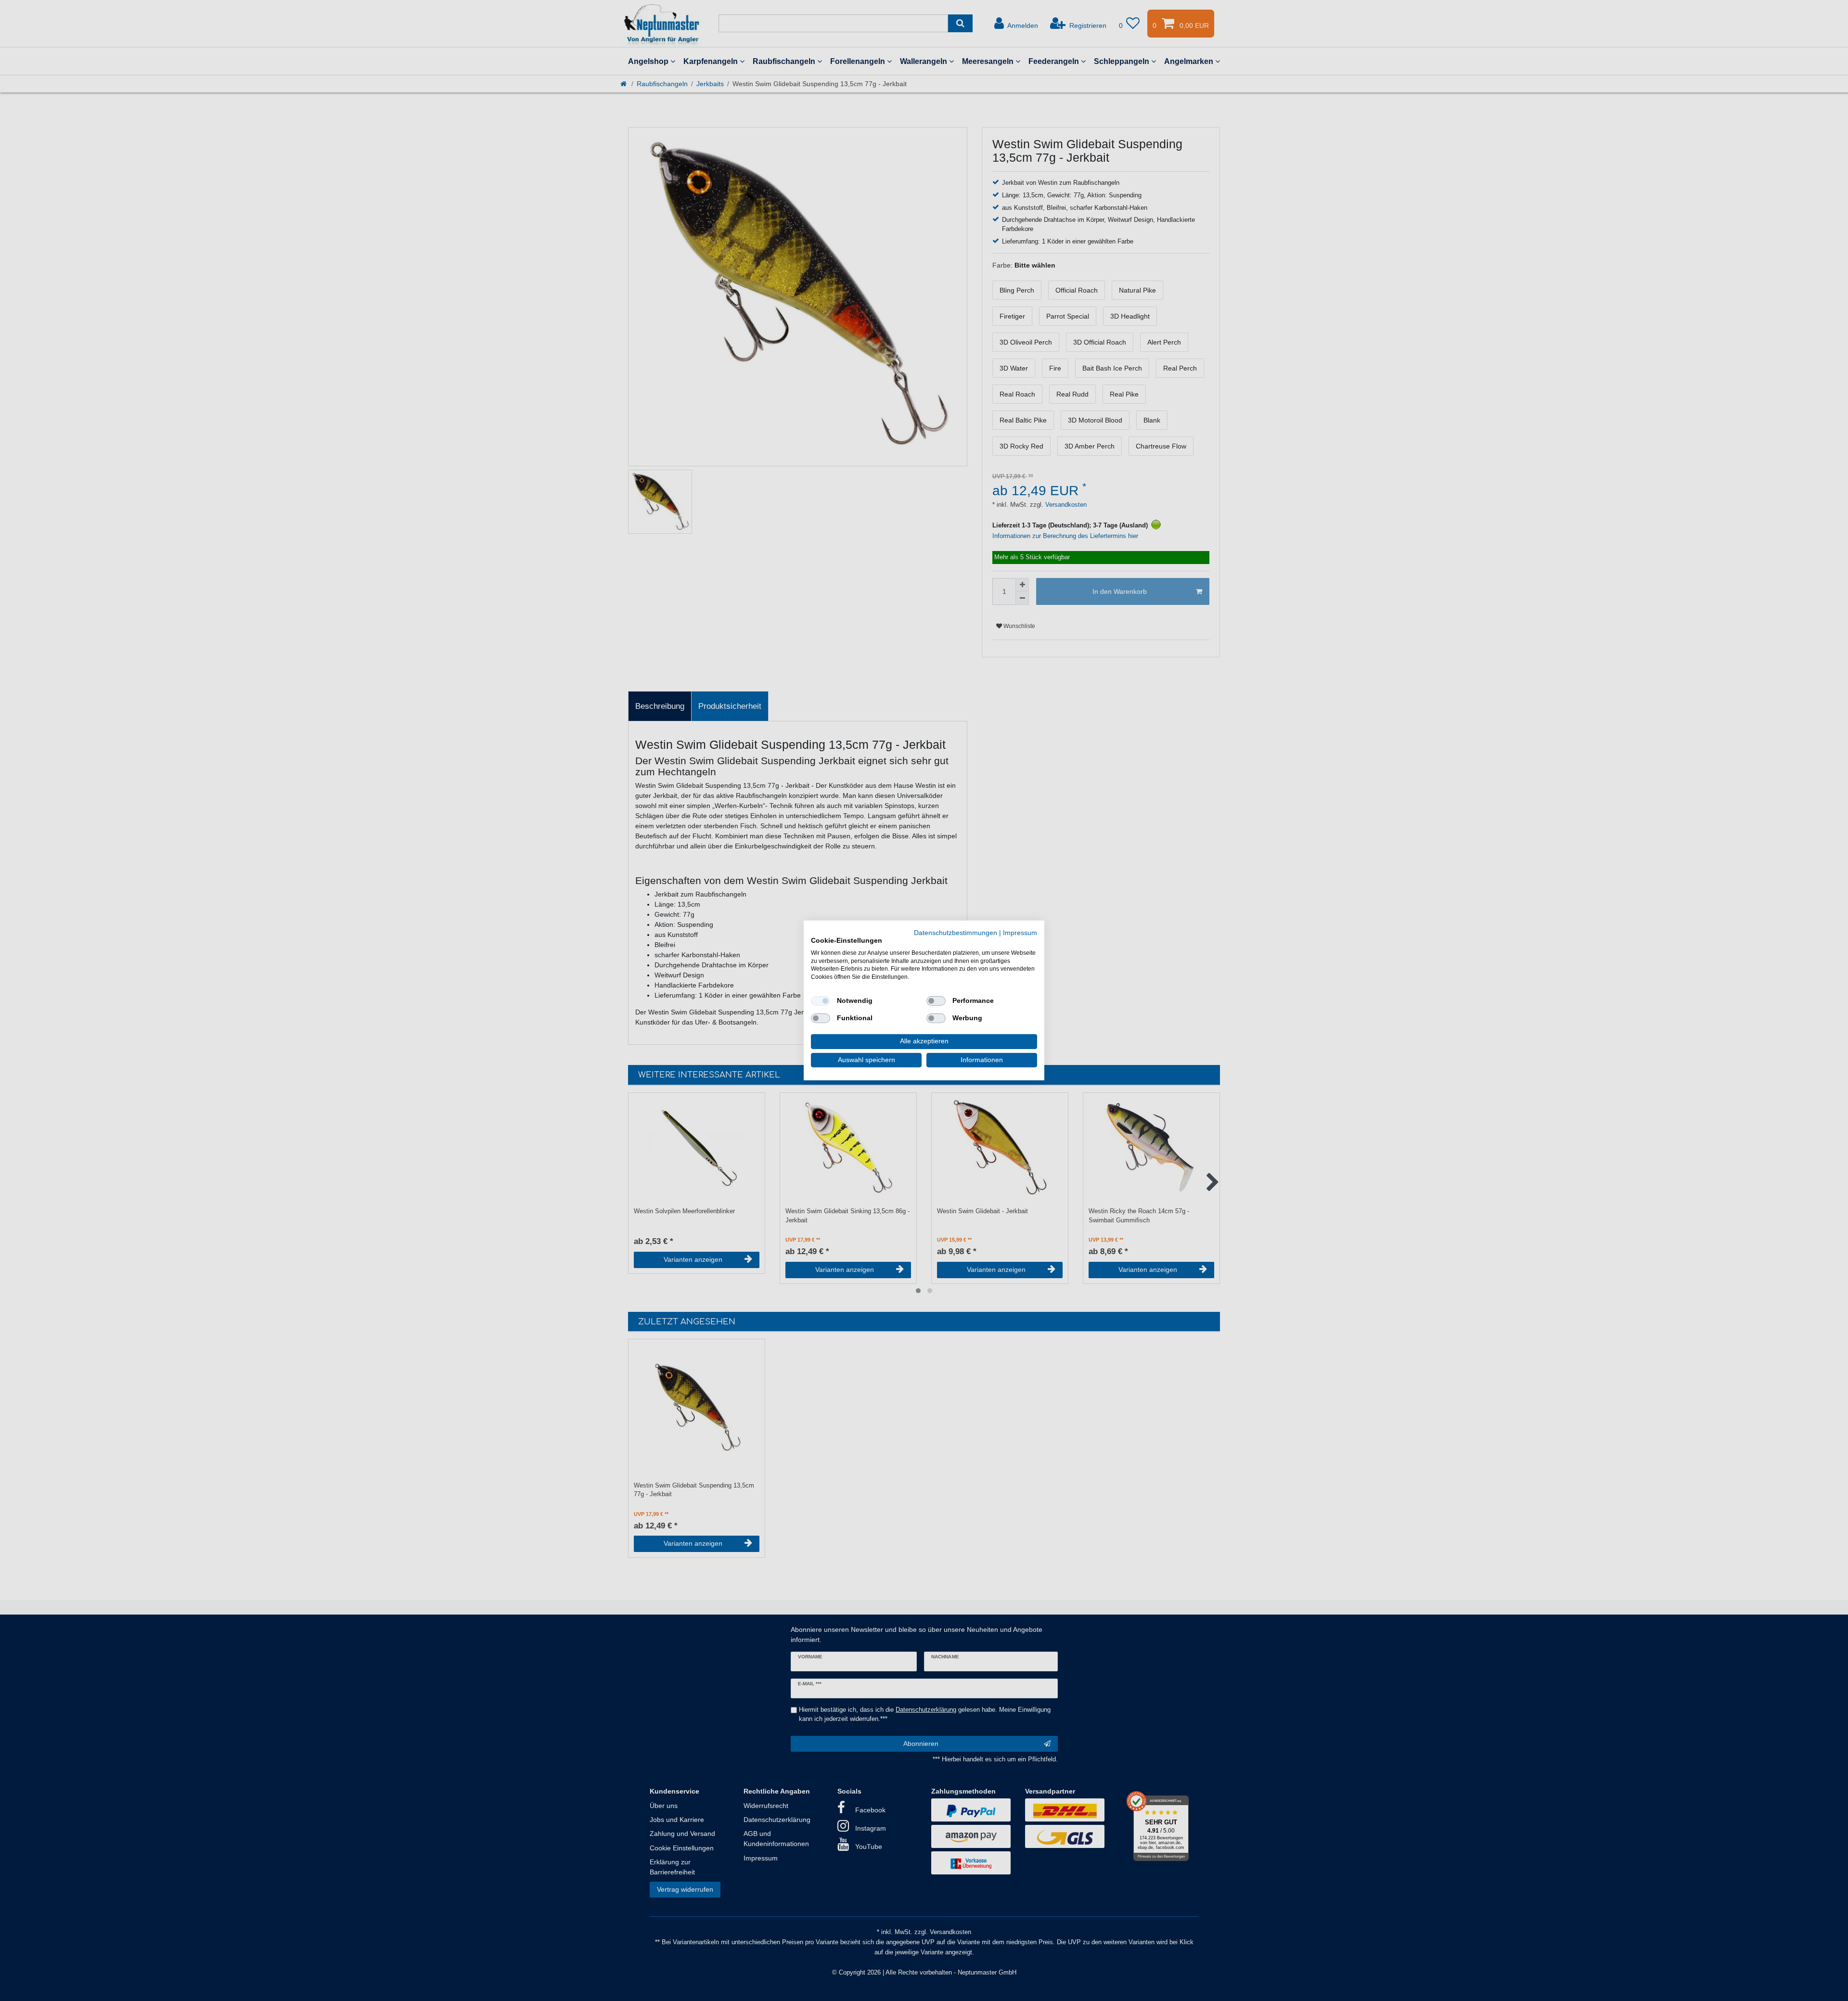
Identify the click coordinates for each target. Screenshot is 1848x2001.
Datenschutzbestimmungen (956, 933)
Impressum (1020, 933)
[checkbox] (821, 1001)
